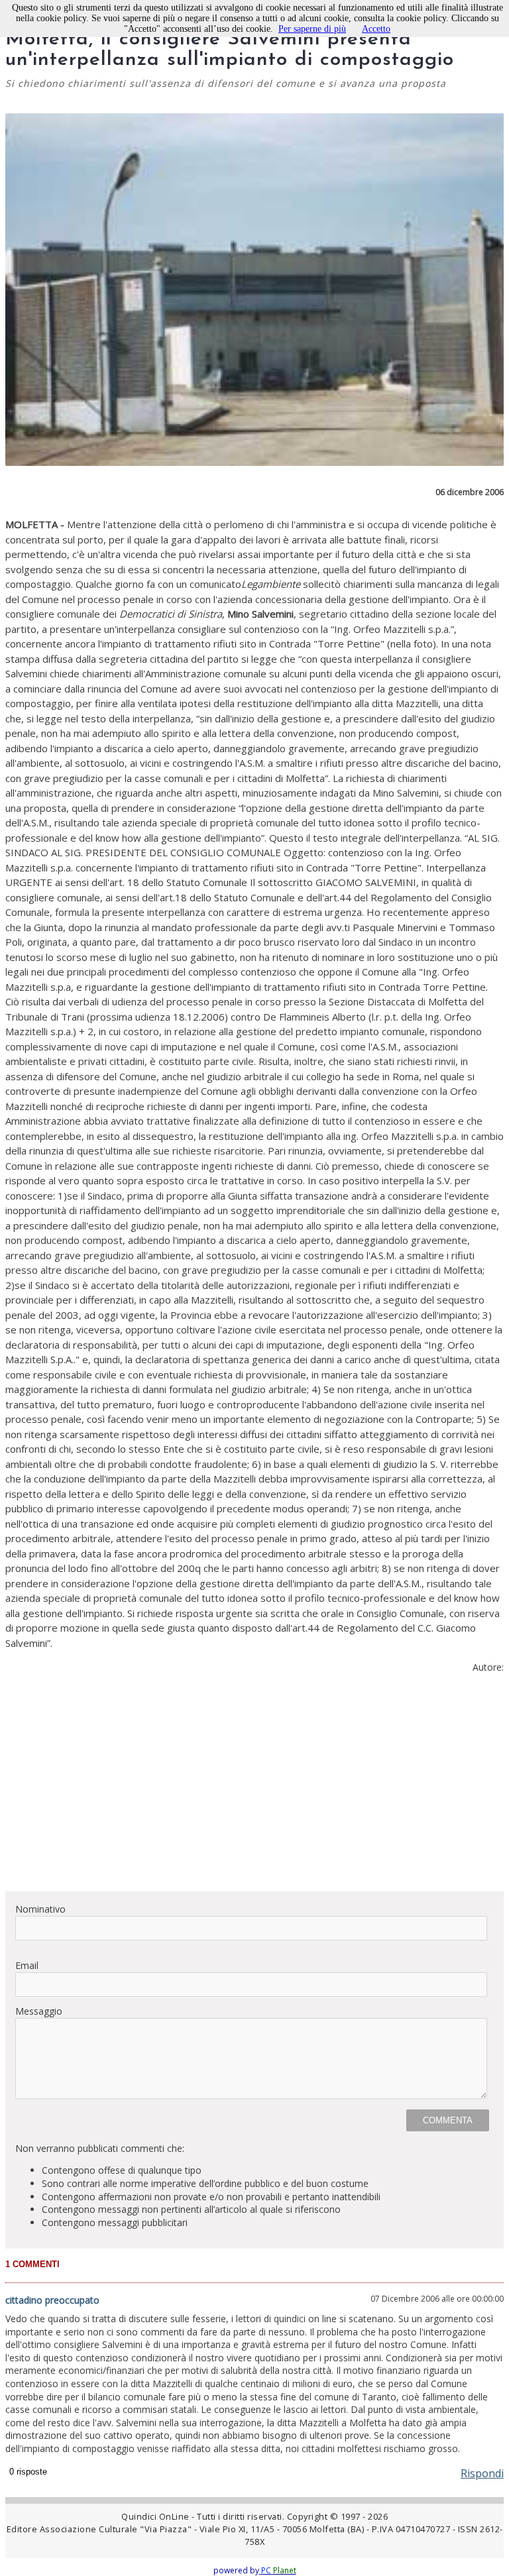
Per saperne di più (312, 29)
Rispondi (482, 2473)
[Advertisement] (254, 1788)
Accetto (376, 29)
